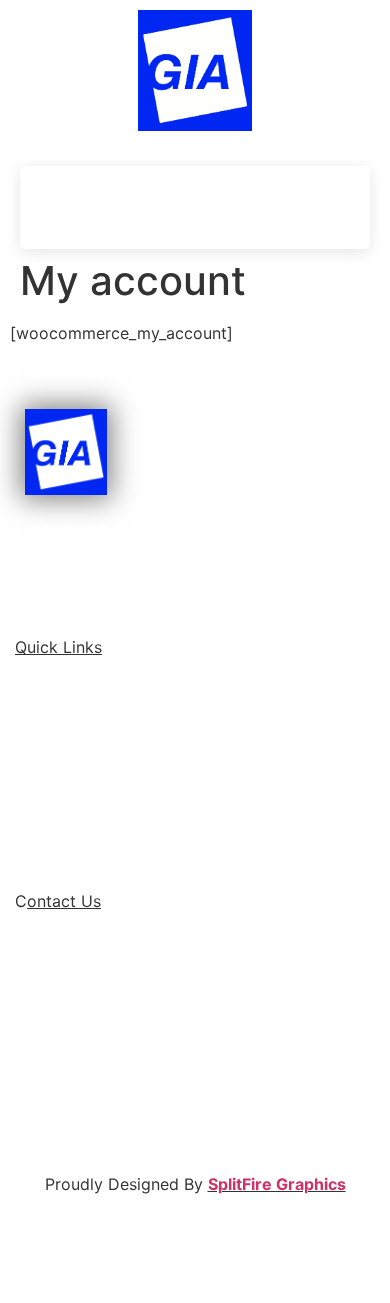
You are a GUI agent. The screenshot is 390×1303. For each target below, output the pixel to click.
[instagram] (135, 1095)
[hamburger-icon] (55, 207)
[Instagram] (310, 207)
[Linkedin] (275, 207)
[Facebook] (240, 207)
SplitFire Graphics (277, 1184)
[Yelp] (345, 207)
